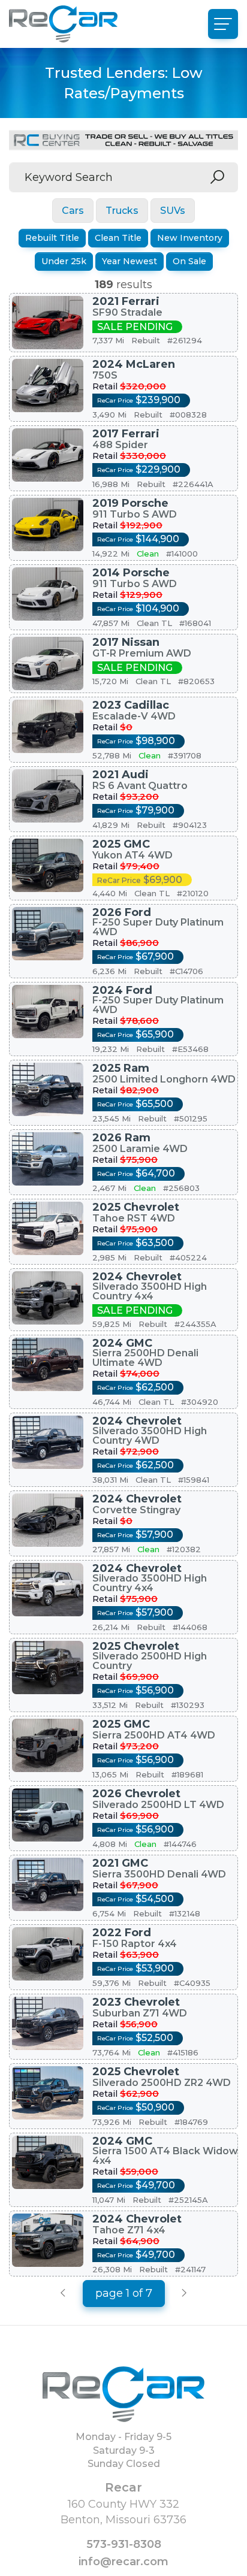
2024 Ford (122, 990)
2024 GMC (122, 1343)
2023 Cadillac (131, 705)
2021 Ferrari (126, 301)
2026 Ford (122, 912)
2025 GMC (121, 844)
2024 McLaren (134, 364)
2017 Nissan (126, 642)
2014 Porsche (131, 573)
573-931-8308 (124, 2544)
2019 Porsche (130, 503)
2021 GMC (120, 1863)
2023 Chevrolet (136, 2002)
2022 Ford (122, 1933)
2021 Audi (121, 775)
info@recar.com (123, 2562)
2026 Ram (121, 1138)
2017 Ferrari (126, 434)
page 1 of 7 (124, 2293)
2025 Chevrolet (136, 1207)
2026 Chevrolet (136, 1794)
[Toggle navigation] (223, 24)
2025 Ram (121, 1068)
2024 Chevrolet (137, 1277)
